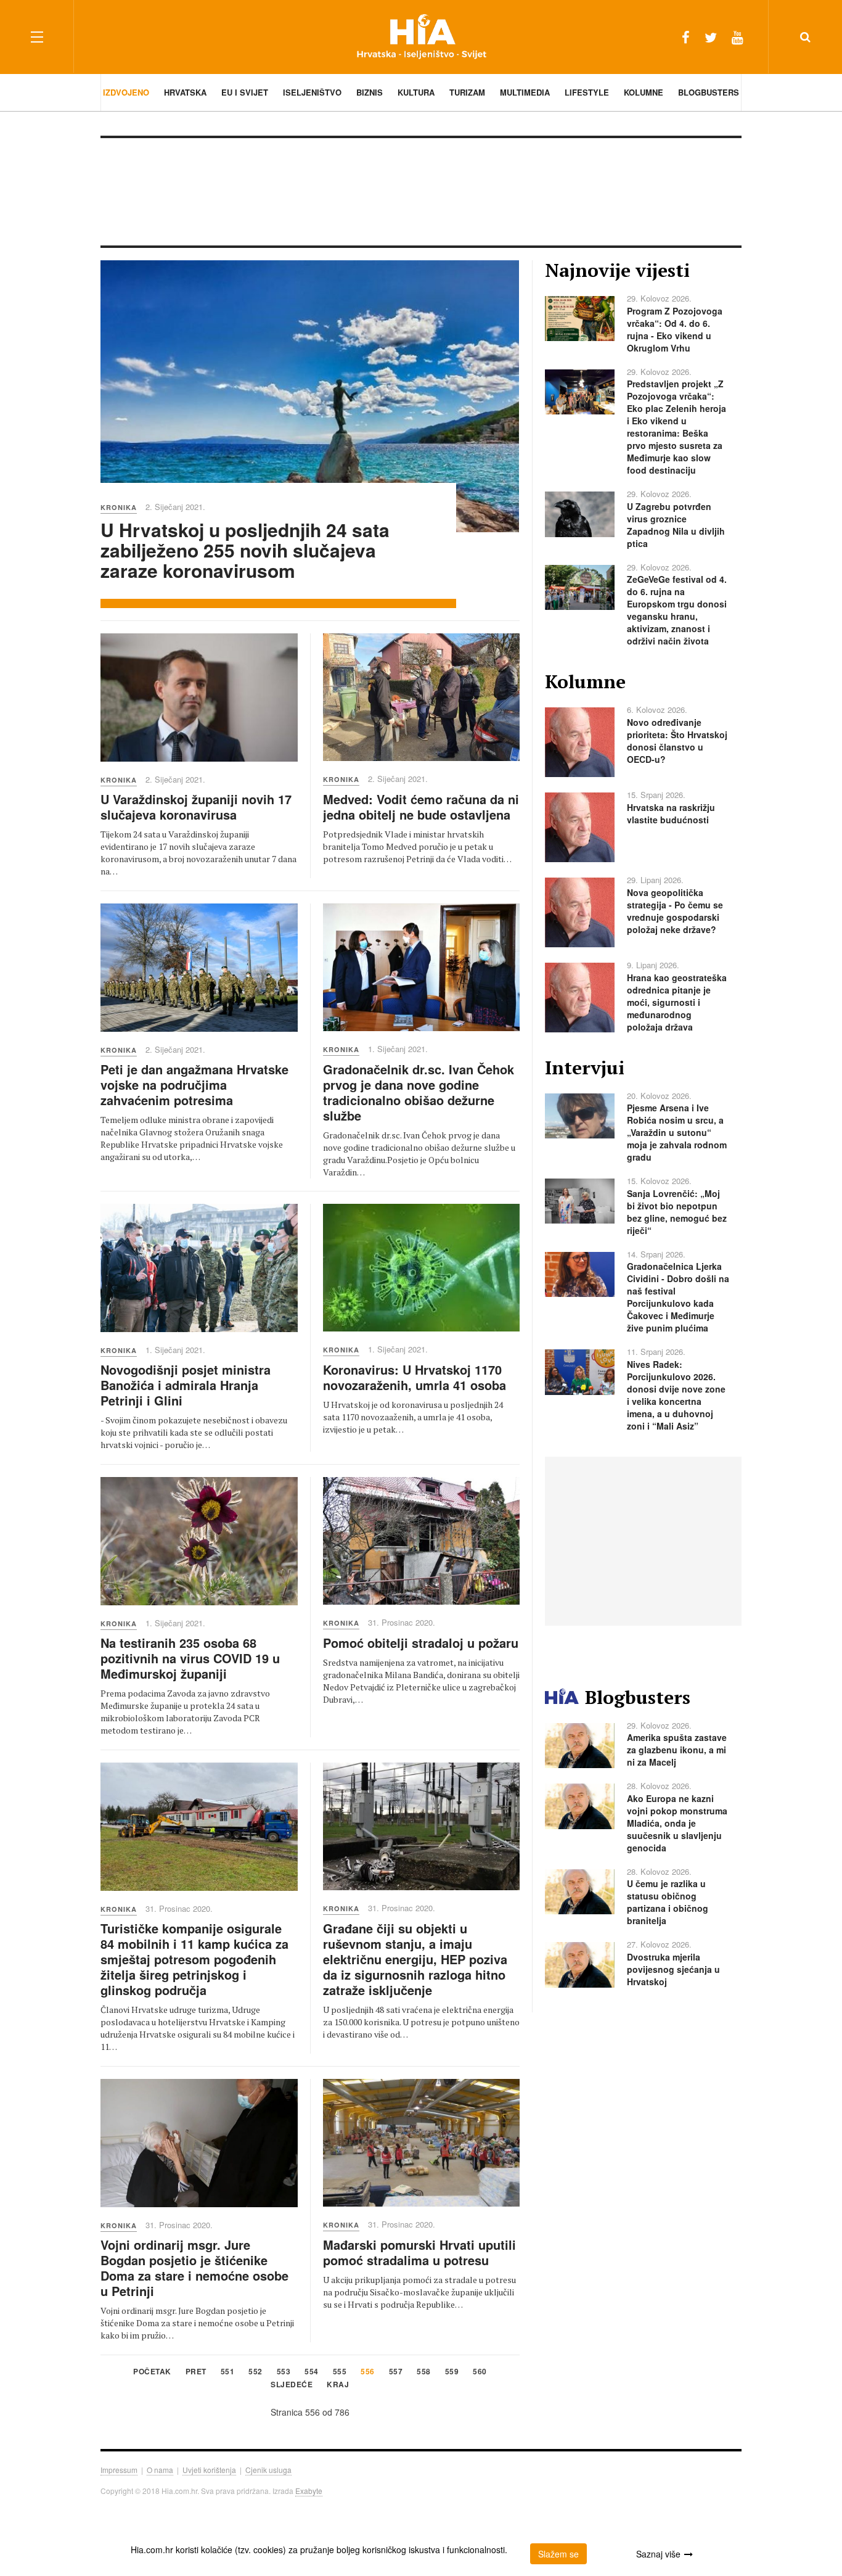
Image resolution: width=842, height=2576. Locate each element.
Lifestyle (587, 92)
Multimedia (525, 92)
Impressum (119, 2470)
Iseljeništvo (312, 92)
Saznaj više (658, 2554)
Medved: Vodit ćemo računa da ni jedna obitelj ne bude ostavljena (421, 807)
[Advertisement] (421, 191)
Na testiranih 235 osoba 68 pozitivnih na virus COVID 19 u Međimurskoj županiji (190, 1658)
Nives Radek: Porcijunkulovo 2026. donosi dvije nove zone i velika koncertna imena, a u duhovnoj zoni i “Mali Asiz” (676, 1395)
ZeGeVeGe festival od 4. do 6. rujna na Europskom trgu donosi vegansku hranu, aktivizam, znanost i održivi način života (677, 610)
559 (452, 2372)
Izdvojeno (126, 92)
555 (340, 2372)
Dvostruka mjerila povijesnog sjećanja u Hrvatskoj (673, 1969)
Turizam (467, 92)
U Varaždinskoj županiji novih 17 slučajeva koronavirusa (196, 807)
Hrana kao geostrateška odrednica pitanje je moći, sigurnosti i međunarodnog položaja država (677, 1002)
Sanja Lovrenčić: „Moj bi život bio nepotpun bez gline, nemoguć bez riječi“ (677, 1212)
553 (284, 2372)
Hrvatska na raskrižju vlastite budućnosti (671, 813)
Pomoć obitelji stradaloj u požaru (421, 1643)
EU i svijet (245, 92)
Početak (152, 2372)
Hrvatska (185, 92)
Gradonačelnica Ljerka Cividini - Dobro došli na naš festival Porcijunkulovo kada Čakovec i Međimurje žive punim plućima (678, 1297)
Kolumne (644, 92)
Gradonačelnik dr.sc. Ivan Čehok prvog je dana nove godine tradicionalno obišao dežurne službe (419, 1092)
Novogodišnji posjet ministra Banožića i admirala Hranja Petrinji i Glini (186, 1385)
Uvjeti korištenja (209, 2470)
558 (424, 2372)
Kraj (338, 2385)
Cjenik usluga (268, 2470)
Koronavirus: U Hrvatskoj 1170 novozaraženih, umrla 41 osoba (415, 1377)
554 (312, 2372)
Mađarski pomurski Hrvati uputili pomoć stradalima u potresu (419, 2252)
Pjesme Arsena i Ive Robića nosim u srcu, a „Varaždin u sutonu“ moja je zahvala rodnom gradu (677, 1132)
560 (480, 2372)
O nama (160, 2470)
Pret (196, 2372)
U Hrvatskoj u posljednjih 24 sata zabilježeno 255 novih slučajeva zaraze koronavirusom (245, 550)
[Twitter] (711, 37)
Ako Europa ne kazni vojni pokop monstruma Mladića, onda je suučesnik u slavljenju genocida (677, 1823)
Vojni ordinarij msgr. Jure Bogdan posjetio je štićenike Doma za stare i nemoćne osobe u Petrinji (194, 2268)
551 (228, 2372)
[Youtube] (738, 37)
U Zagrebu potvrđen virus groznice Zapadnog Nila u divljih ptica (676, 525)
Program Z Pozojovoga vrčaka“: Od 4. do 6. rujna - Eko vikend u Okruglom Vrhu (675, 329)
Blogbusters (709, 92)
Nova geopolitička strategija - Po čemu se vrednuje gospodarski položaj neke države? (675, 911)
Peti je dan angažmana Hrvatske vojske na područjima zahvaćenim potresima (194, 1084)
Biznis (370, 92)
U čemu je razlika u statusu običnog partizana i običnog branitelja (668, 1902)
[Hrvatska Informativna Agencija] (421, 37)
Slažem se (558, 2554)
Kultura (416, 92)
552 (255, 2372)
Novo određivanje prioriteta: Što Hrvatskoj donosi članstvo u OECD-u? (677, 741)
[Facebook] (686, 37)
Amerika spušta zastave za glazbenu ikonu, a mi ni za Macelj (677, 1750)
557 (396, 2372)
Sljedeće (292, 2385)
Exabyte (309, 2491)
